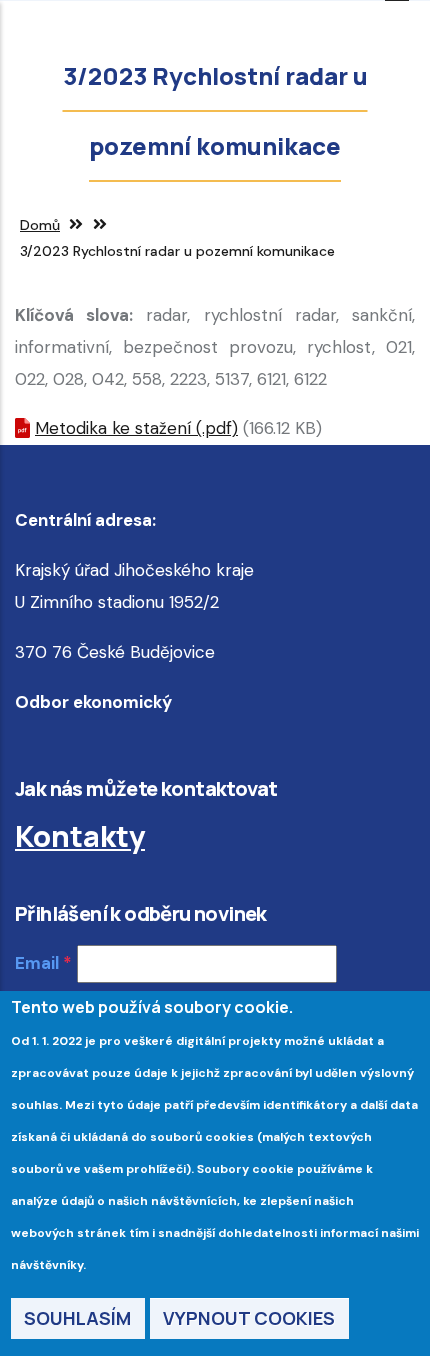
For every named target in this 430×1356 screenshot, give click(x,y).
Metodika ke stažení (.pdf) (136, 428)
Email (37, 963)
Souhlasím (77, 1318)
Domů (40, 225)
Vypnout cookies (249, 1318)
